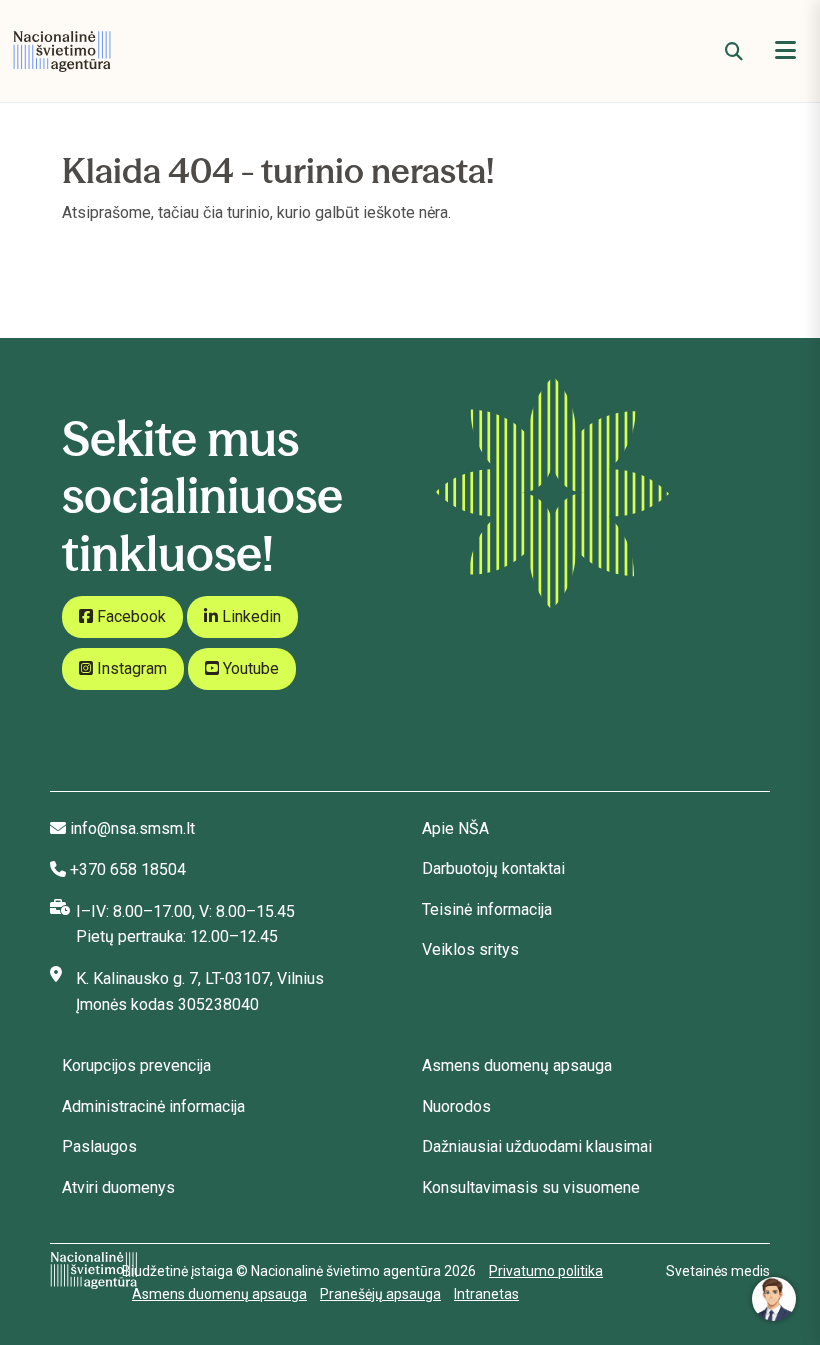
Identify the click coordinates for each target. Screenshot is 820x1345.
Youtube (249, 668)
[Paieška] (734, 51)
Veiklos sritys (470, 949)
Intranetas (486, 1294)
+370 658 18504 (128, 869)
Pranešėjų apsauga (380, 1294)
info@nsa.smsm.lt (132, 828)
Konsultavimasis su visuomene (531, 1187)
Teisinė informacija (487, 909)
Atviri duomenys (118, 1187)
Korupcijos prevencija (136, 1065)
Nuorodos (456, 1106)
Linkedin (249, 616)
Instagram (130, 668)
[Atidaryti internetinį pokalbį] (774, 1299)
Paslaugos (99, 1146)
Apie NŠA (455, 828)
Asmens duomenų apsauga (517, 1065)
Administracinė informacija (153, 1106)
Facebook (129, 616)
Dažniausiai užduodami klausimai (537, 1146)
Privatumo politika (546, 1271)
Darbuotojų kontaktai (493, 868)
